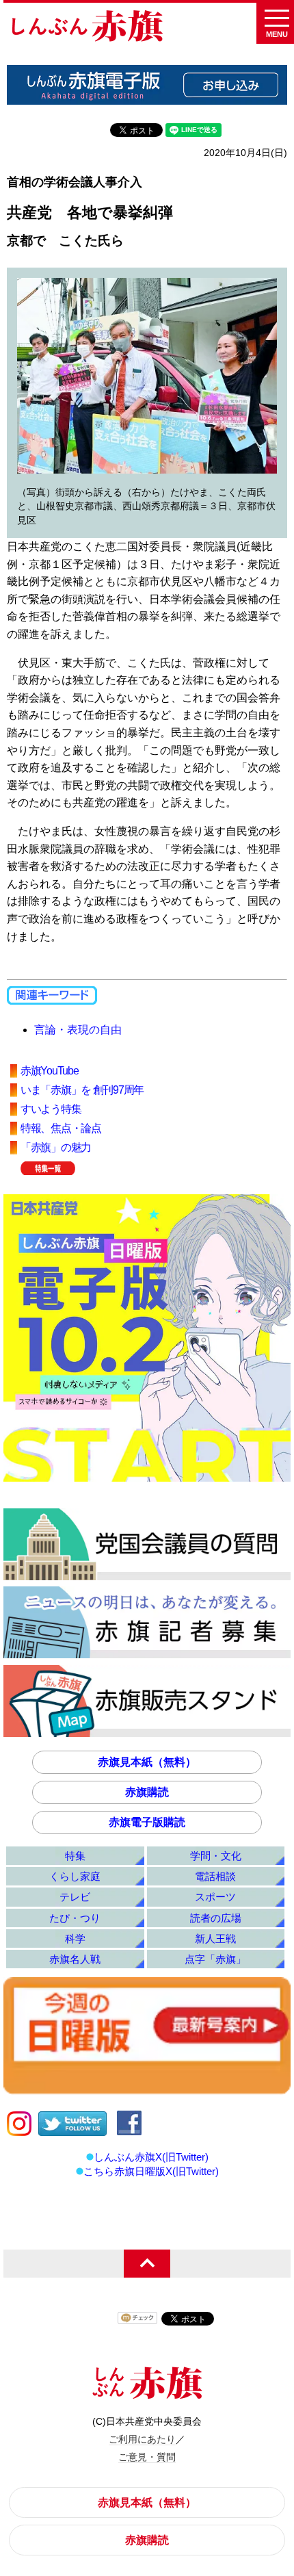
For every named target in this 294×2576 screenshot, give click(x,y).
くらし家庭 (75, 1876)
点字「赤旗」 (215, 1959)
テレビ (75, 1897)
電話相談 (215, 1876)
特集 (75, 1856)
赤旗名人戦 (75, 1959)
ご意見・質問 (147, 2457)
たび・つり (75, 1918)
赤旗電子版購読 (147, 1822)
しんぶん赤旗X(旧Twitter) (151, 2157)
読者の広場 (216, 1918)
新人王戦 (215, 1939)
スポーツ (215, 1897)
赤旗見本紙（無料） (147, 1762)
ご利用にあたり (142, 2439)
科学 (75, 1939)
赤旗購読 (147, 1792)
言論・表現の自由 (78, 1030)
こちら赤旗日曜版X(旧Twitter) (151, 2171)
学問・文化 (216, 1856)
